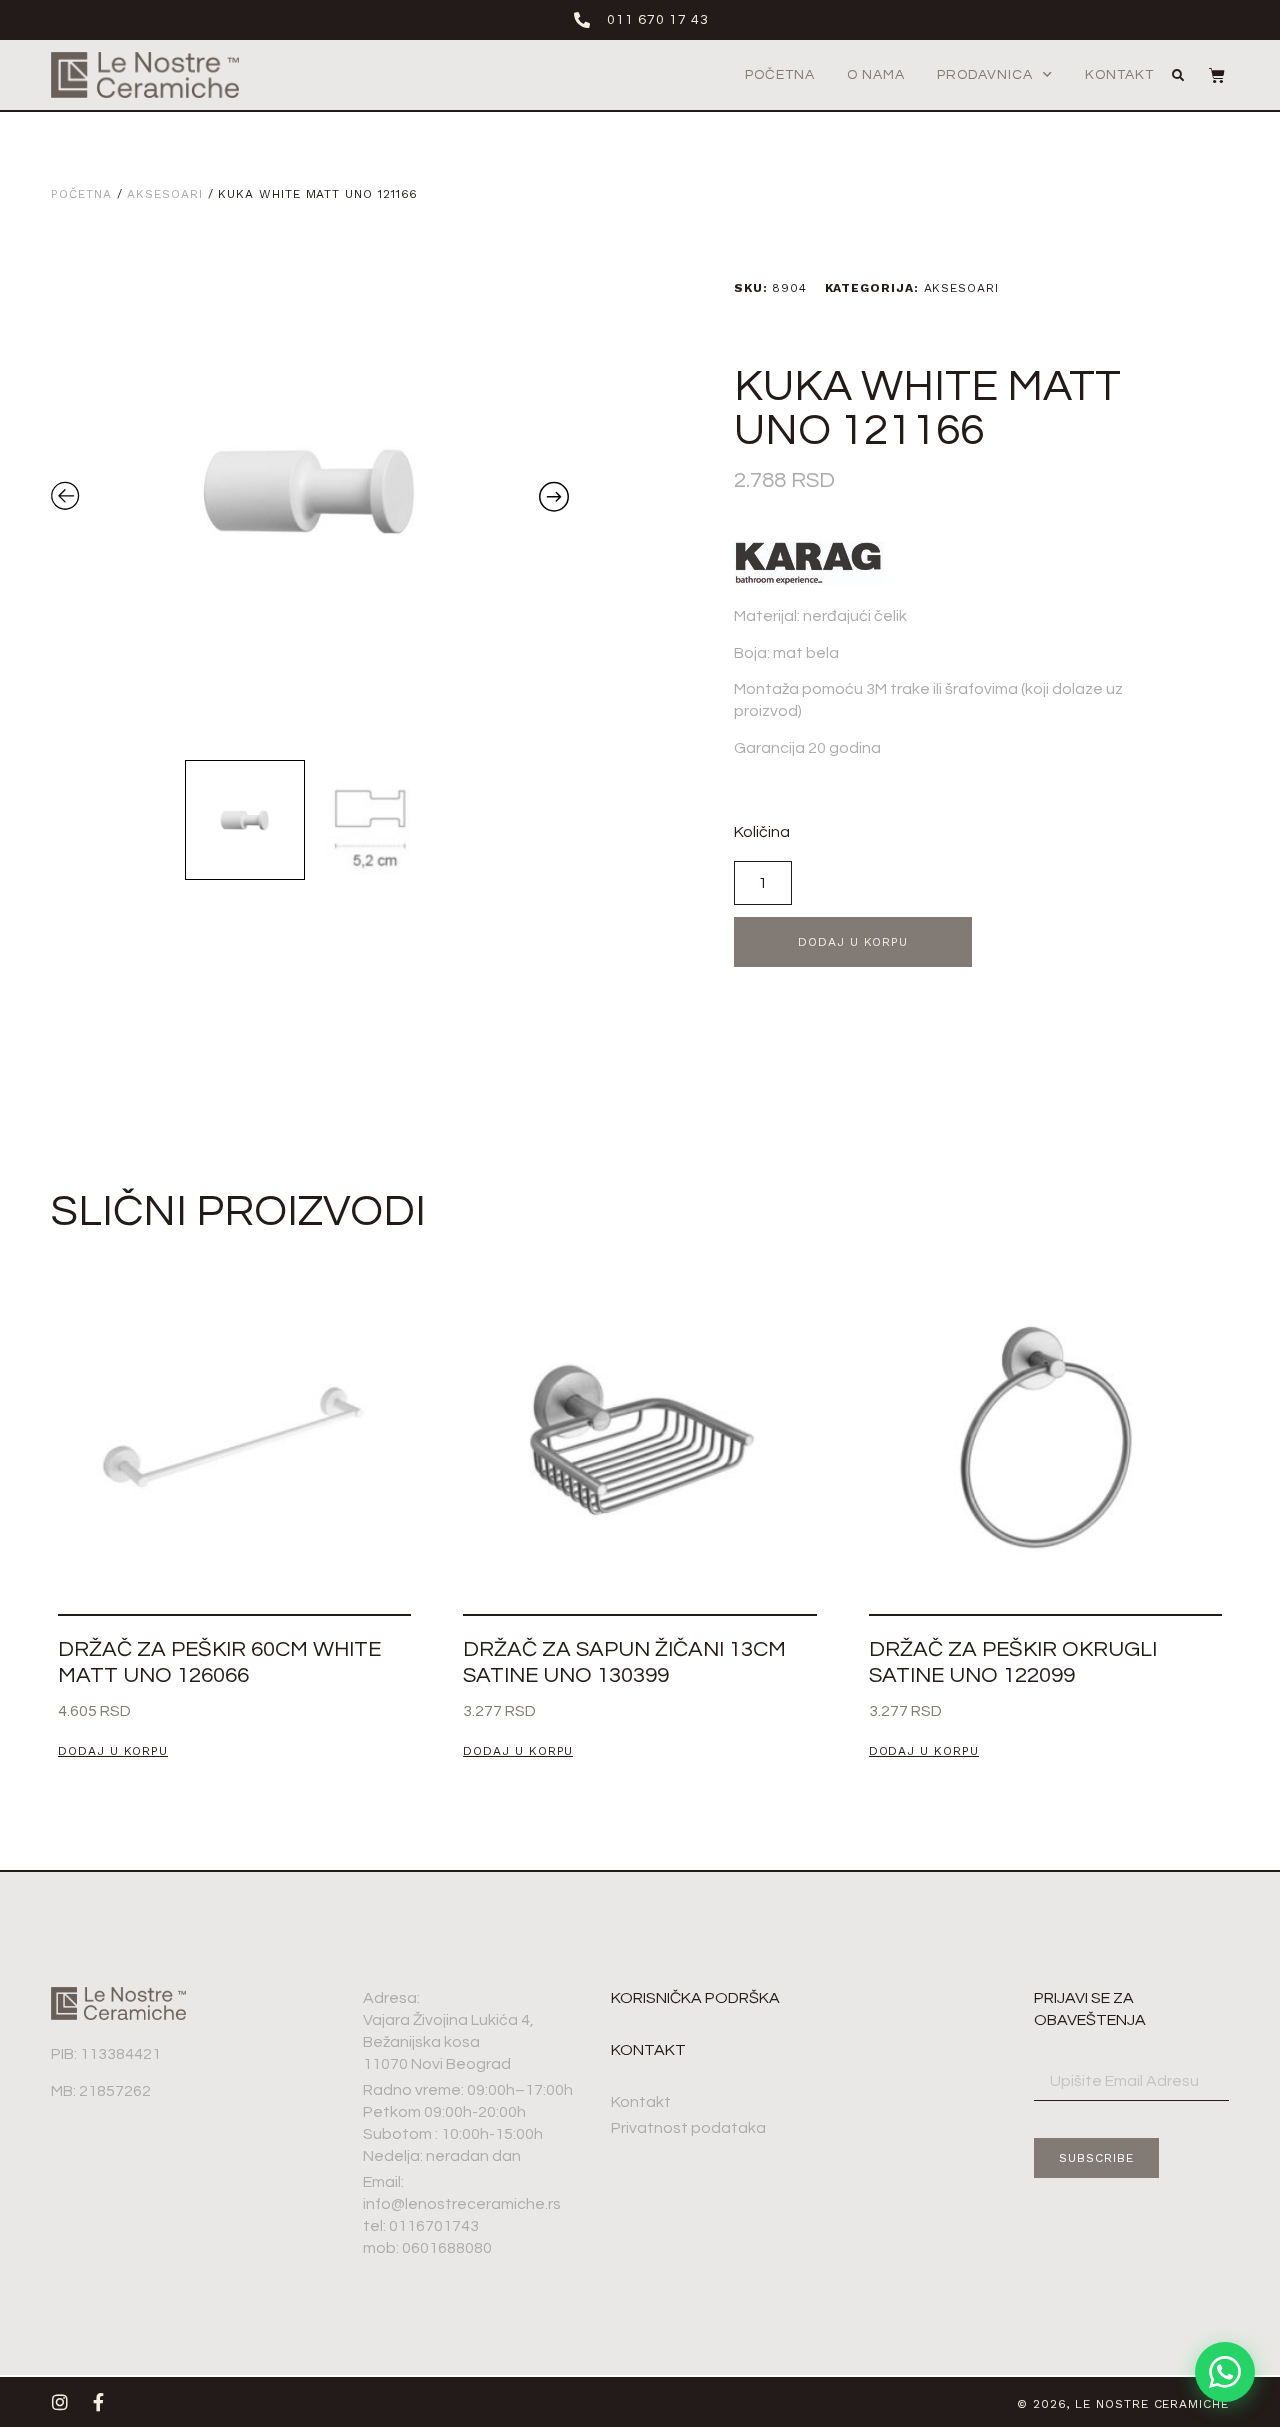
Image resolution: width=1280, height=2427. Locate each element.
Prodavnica (985, 75)
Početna (780, 75)
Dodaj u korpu (853, 942)
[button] (1178, 76)
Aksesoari (164, 194)
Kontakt (1119, 75)
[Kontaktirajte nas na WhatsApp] (1225, 2372)
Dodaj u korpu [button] (113, 1751)
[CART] (1207, 75)
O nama (876, 75)
